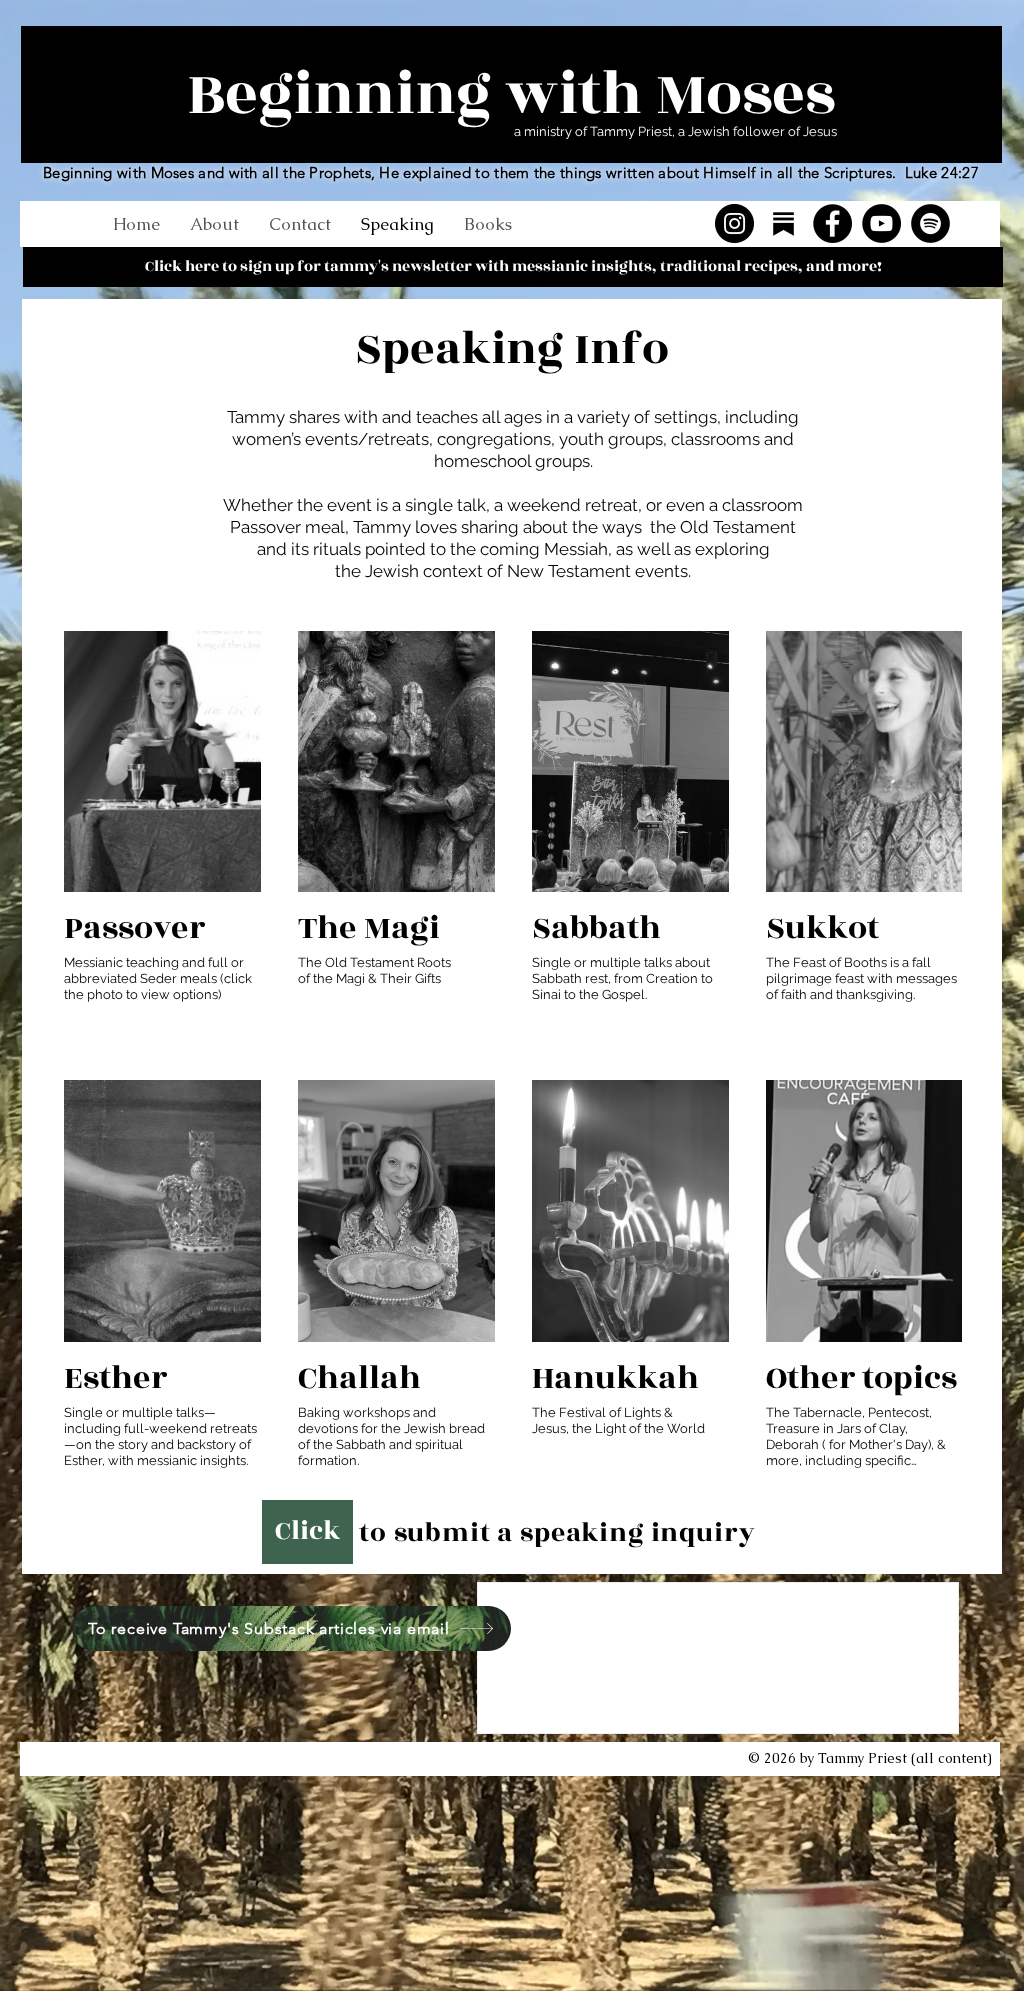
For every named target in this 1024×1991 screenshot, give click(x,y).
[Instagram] (734, 223)
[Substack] (783, 223)
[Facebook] (832, 223)
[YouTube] (881, 223)
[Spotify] (930, 223)
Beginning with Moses (511, 94)
